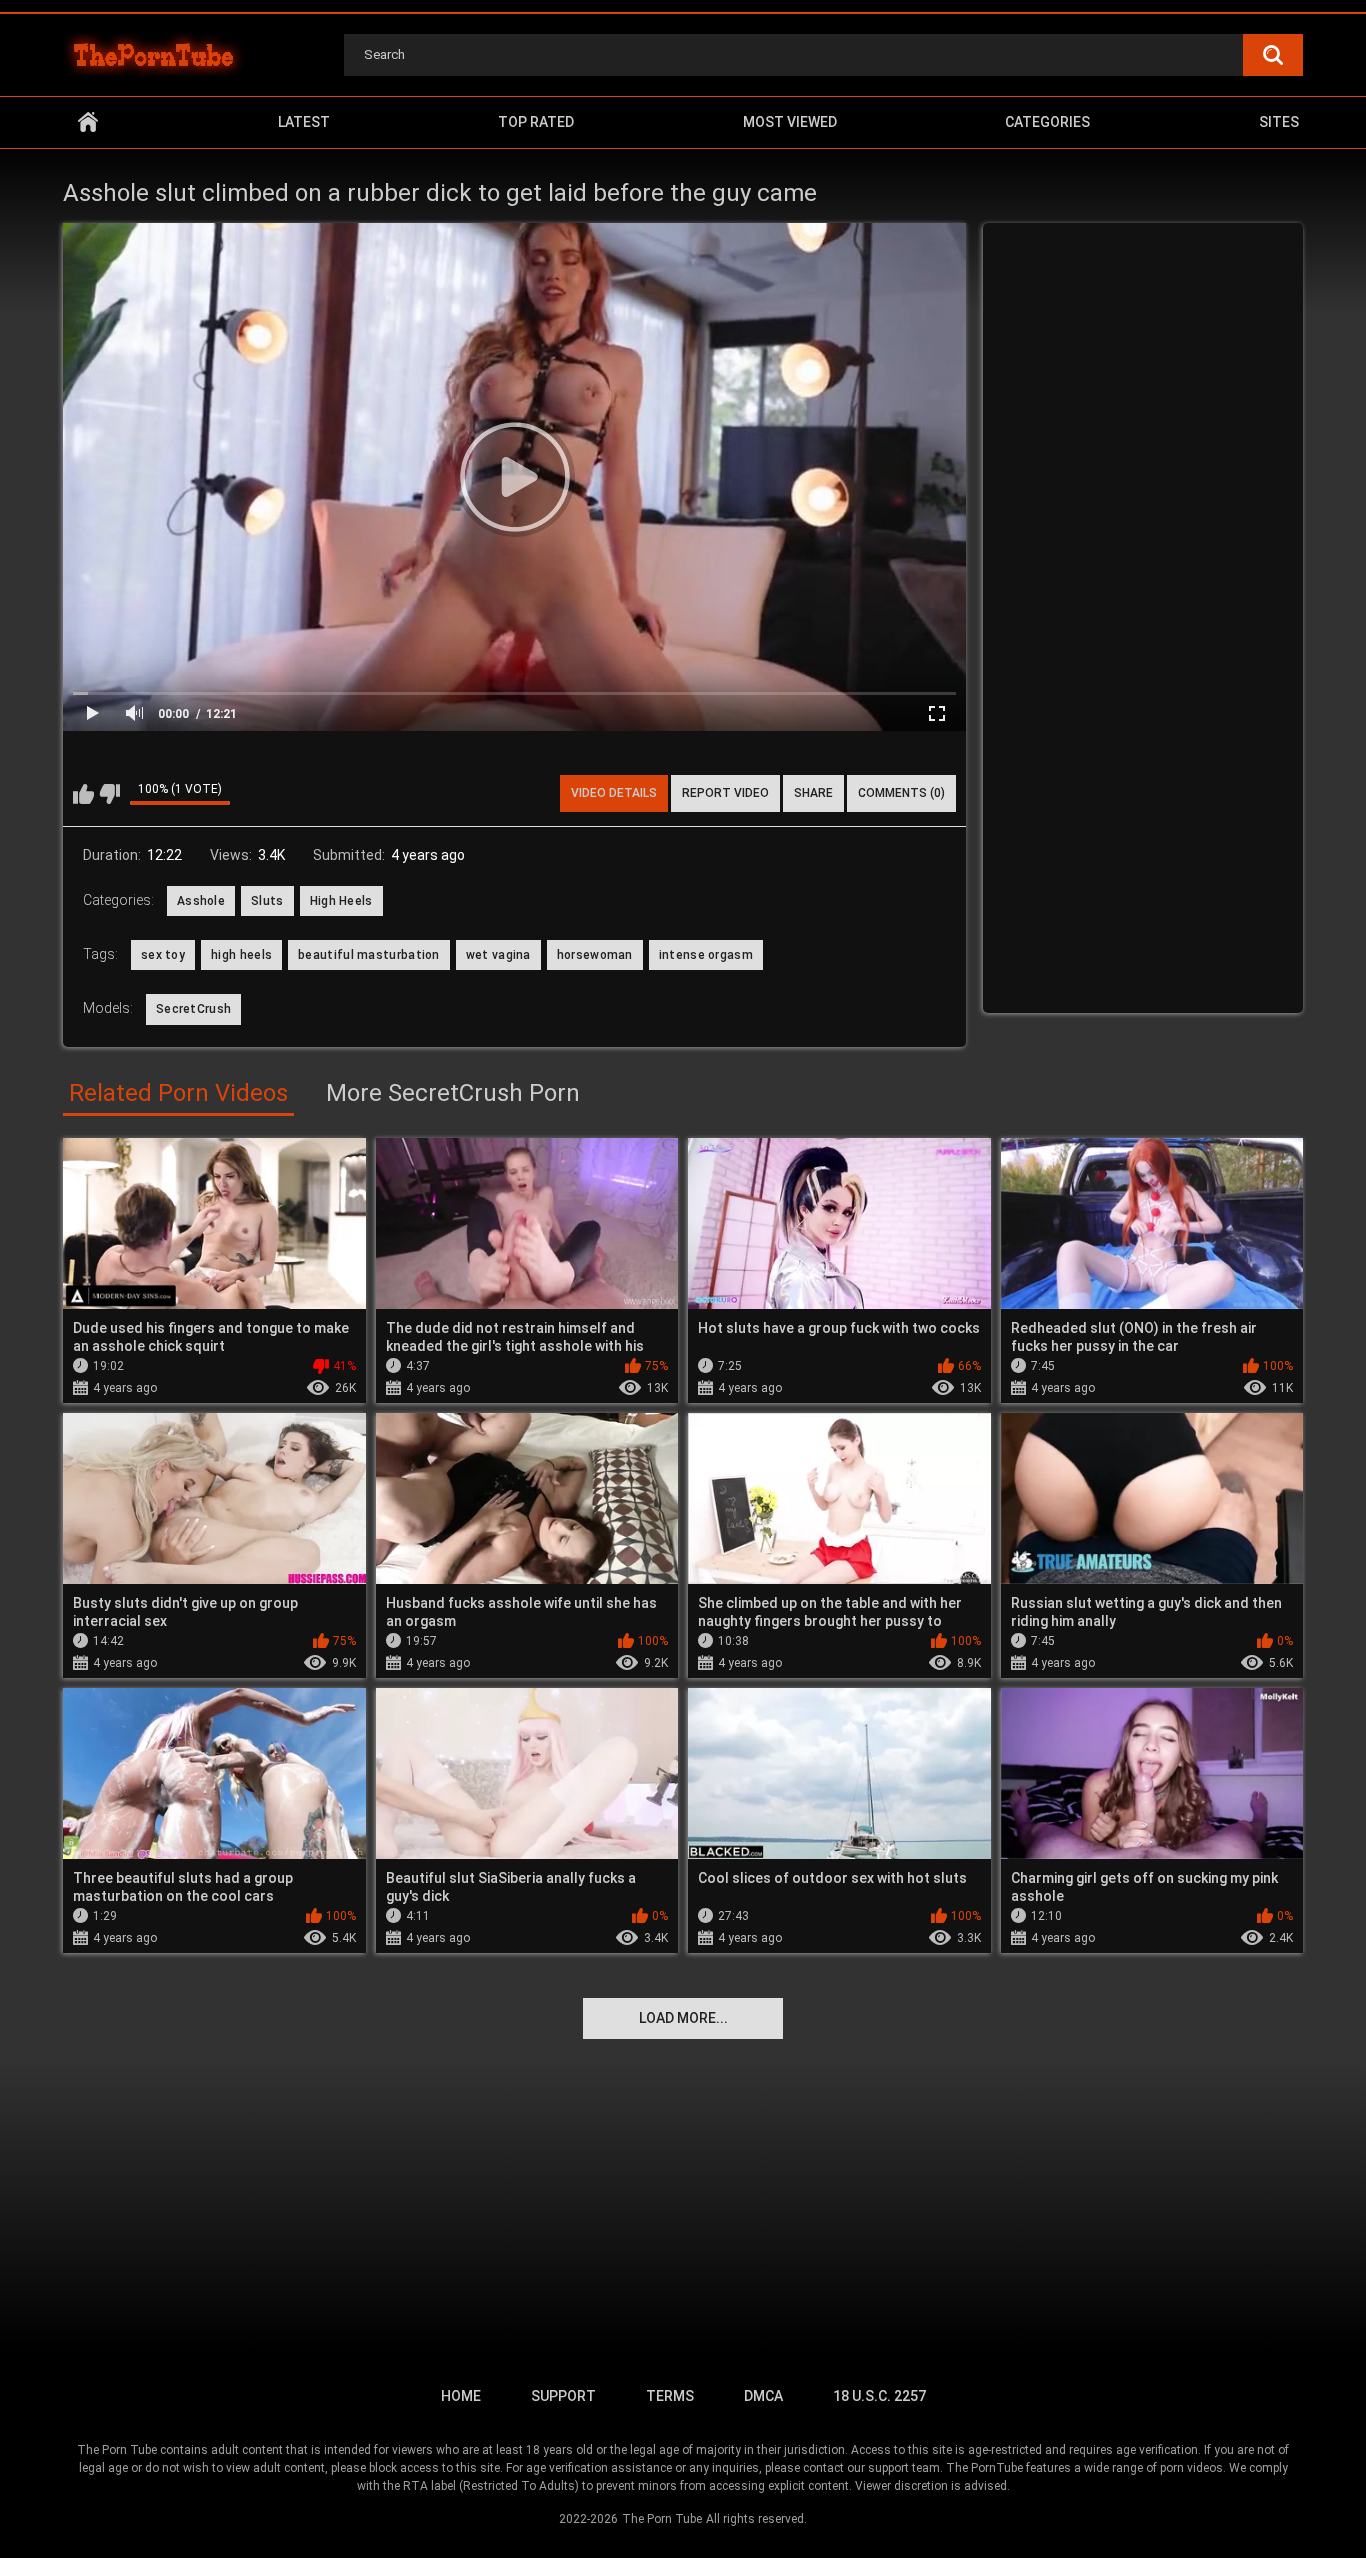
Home (88, 122)
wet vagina (498, 955)
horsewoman (595, 955)
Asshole (201, 901)
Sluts (267, 901)
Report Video (725, 793)
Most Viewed (790, 122)
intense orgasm (706, 955)
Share (813, 793)
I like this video (83, 794)
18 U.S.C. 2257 (879, 2396)
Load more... (683, 2018)
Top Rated (536, 122)
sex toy (163, 955)
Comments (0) (901, 793)
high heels (241, 955)
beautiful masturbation (369, 955)
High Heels (341, 901)
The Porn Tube (662, 2519)
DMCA (763, 2396)
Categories (1047, 122)
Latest (304, 122)
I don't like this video (109, 794)
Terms (670, 2396)
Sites (1279, 122)
